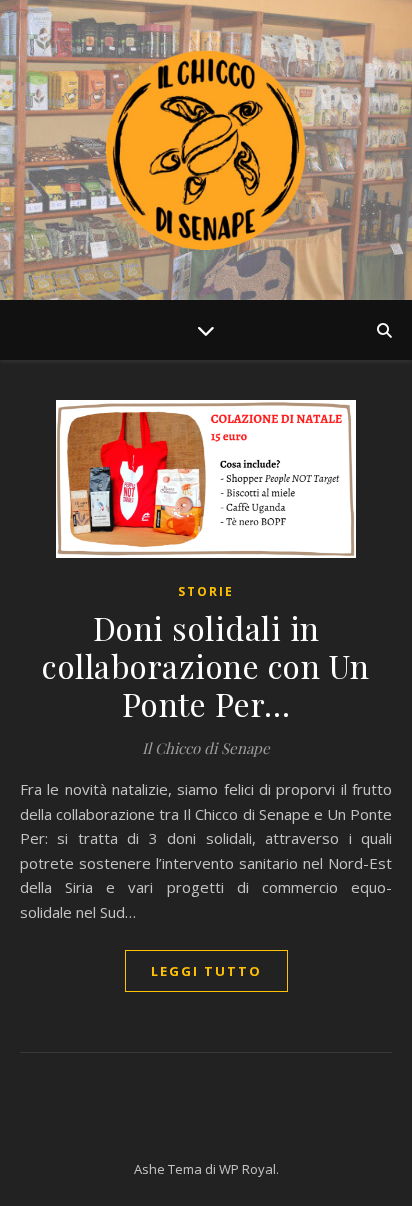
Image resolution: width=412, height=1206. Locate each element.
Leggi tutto (206, 971)
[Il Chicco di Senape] (206, 150)
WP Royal (247, 1169)
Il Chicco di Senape (206, 748)
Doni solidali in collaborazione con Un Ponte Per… (206, 665)
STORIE (206, 591)
